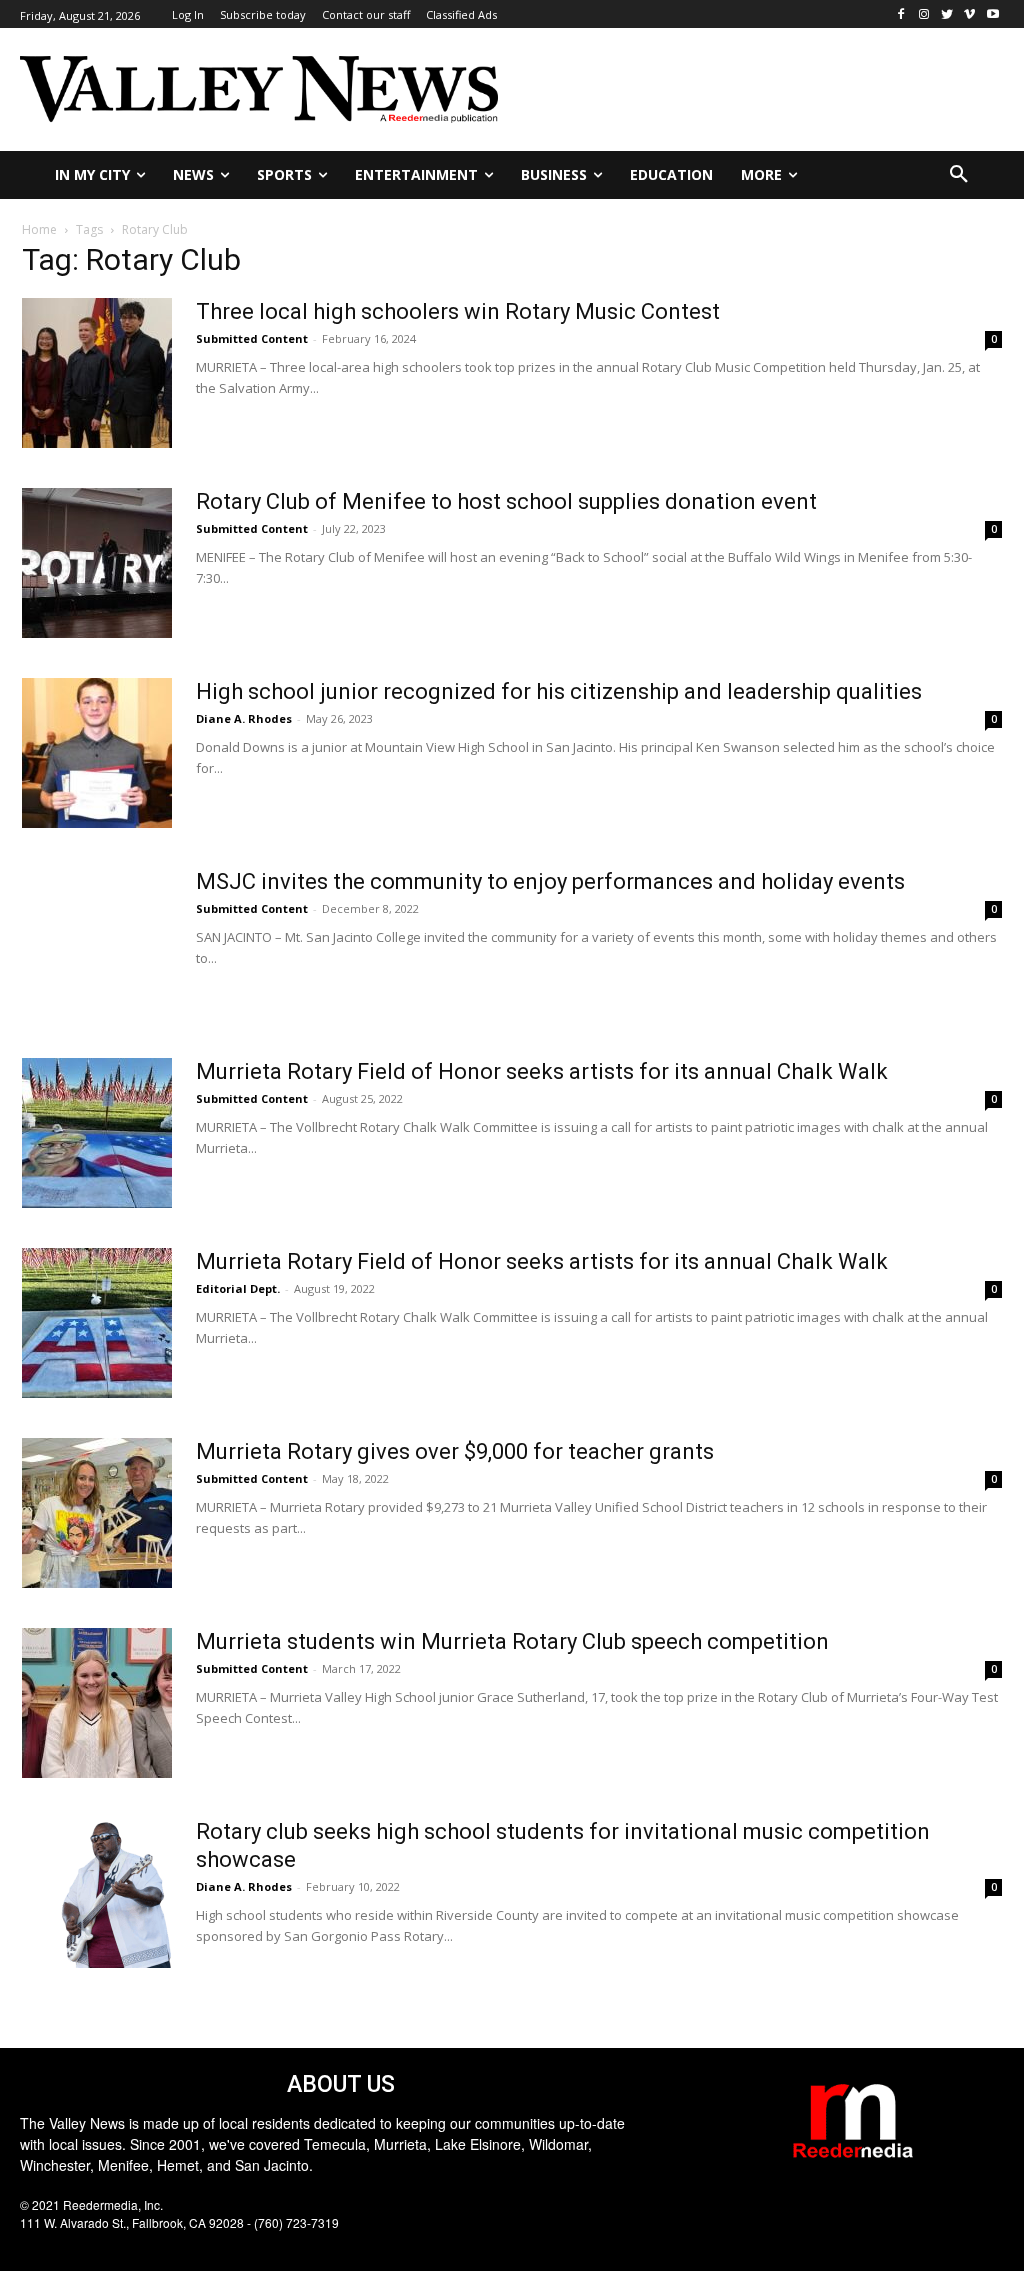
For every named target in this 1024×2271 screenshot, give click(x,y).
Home (39, 229)
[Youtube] (992, 14)
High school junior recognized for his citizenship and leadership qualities (559, 691)
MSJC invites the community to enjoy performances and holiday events (550, 881)
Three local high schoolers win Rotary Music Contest (458, 311)
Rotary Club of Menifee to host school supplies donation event (506, 501)
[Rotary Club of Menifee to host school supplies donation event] (97, 563)
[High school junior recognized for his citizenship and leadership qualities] (97, 753)
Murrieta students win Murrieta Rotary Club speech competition (512, 1641)
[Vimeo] (969, 14)
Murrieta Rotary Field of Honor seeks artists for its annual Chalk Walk (542, 1071)
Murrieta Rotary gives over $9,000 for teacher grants (455, 1451)
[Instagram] (924, 14)
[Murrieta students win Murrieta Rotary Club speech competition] (97, 1703)
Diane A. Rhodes (244, 718)
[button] (959, 175)
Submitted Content (252, 338)
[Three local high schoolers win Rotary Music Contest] (97, 373)
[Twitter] (947, 14)
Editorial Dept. (238, 1288)
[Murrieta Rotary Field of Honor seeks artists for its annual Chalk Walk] (97, 1133)
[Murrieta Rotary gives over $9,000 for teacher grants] (97, 1513)
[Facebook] (901, 14)
